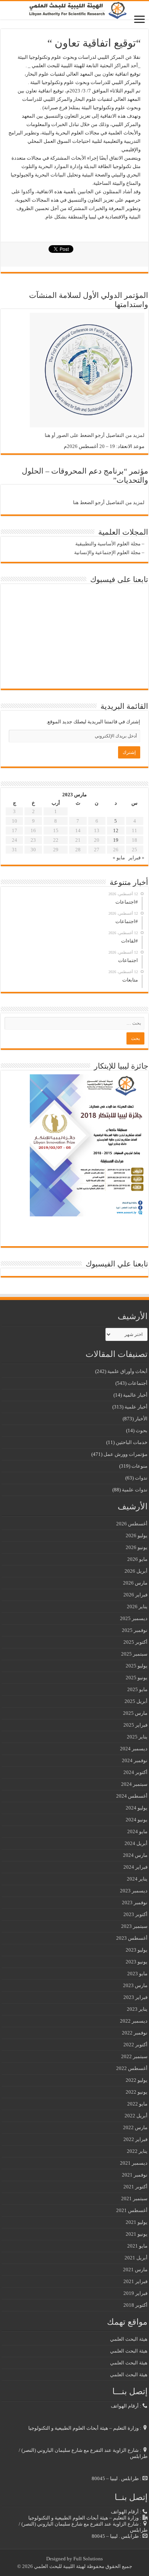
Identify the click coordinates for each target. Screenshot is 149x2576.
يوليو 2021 (137, 2222)
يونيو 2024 (137, 1820)
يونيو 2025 (137, 1678)
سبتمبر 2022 (134, 2056)
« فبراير (136, 858)
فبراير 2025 (135, 1725)
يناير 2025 (137, 1737)
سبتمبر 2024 (134, 1784)
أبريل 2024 (136, 1843)
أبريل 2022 (136, 2116)
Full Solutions (88, 2559)
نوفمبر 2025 (135, 1630)
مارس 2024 (135, 1855)
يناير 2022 (137, 2151)
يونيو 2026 (137, 1547)
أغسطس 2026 (132, 1524)
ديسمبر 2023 (134, 1891)
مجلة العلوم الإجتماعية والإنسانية (107, 552)
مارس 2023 (135, 1985)
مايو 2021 (137, 2246)
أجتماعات (138, 1383)
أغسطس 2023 (132, 1938)
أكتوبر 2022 (135, 2045)
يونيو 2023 (137, 1962)
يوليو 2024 (137, 1808)
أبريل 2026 (136, 1571)
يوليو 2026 (137, 1535)
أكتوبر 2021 (135, 2187)
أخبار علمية (136, 1407)
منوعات (139, 1466)
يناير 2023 (137, 2009)
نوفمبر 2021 (135, 2175)
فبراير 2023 (135, 1997)
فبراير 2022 (135, 2139)
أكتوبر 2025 (135, 1642)
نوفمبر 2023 (135, 1902)
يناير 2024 (137, 1879)
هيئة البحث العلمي (129, 2339)
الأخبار (141, 1419)
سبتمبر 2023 (134, 1926)
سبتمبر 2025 (134, 1654)
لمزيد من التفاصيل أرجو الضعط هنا (109, 502)
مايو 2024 (137, 1831)
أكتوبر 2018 (135, 2305)
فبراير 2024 (135, 1867)
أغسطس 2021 (132, 2210)
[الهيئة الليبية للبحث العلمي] (74, 10)
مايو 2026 (137, 1559)
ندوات (141, 1478)
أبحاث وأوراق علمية (127, 1371)
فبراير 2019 (135, 2293)
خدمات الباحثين (132, 1442)
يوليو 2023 (137, 1950)
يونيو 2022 (137, 2092)
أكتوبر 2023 (135, 1914)
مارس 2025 (135, 1713)
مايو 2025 (137, 1689)
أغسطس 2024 (132, 1796)
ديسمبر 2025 (134, 1618)
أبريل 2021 (136, 2258)
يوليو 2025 (137, 1666)
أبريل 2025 (136, 1701)
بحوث (142, 1430)
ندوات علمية (135, 1490)
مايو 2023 (137, 1974)
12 (116, 830)
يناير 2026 (137, 1607)
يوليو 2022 (137, 2080)
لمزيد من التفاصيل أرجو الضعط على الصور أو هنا (95, 435)
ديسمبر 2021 (134, 2163)
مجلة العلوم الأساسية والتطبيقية (108, 544)
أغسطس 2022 (132, 2068)
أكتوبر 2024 (135, 1772)
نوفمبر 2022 (135, 2033)
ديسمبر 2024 (134, 1749)
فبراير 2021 (135, 2281)
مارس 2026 (135, 1583)
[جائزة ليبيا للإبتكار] (87, 1145)
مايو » (119, 858)
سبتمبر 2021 (134, 2198)
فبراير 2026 (135, 1595)
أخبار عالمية (135, 1395)
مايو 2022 (137, 2104)
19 (116, 840)
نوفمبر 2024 (135, 1760)
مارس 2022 (135, 2127)
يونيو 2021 (137, 2234)
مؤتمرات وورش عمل (126, 1454)
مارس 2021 (135, 2270)
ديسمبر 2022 (134, 2021)
